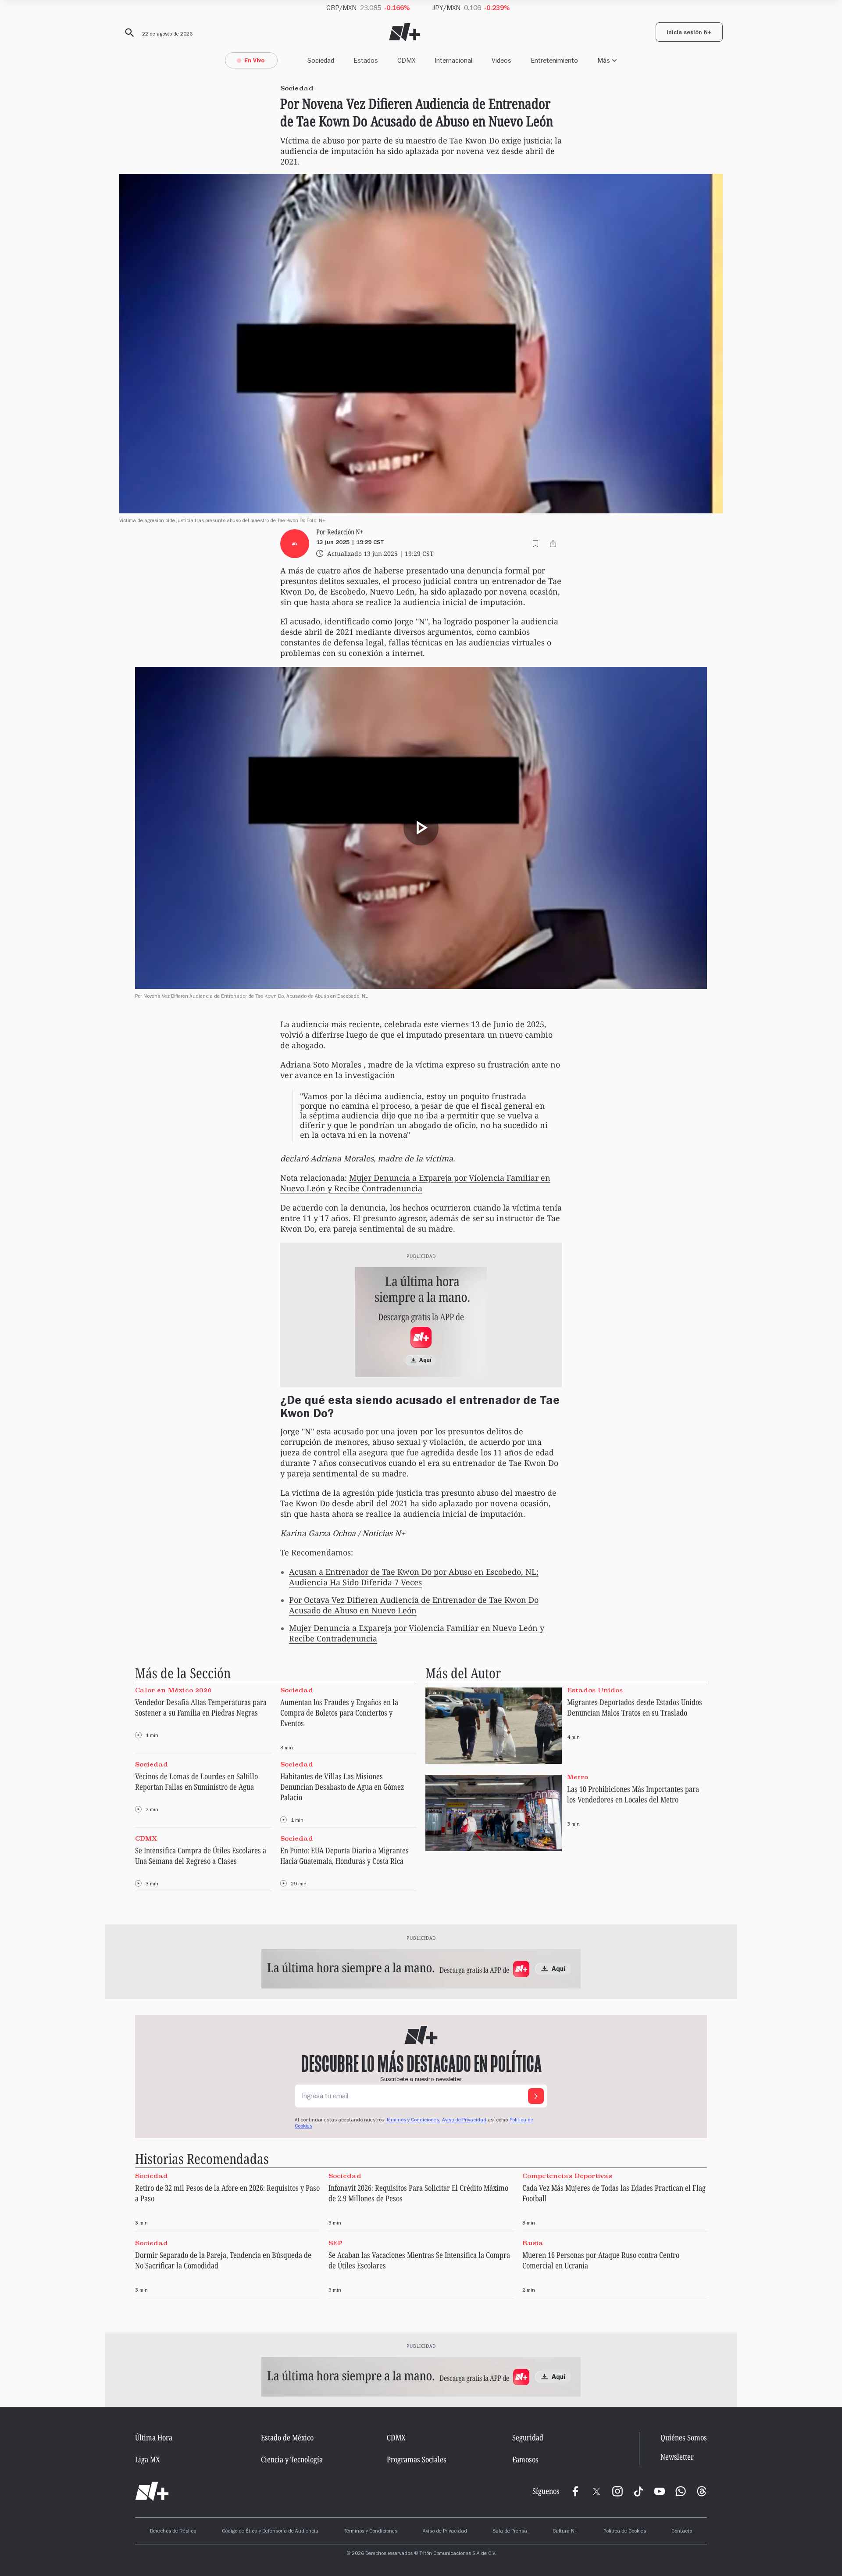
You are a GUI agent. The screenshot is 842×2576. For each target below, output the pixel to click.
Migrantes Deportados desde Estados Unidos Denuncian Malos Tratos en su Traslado (635, 1707)
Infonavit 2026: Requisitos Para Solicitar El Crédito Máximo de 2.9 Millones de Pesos (418, 2193)
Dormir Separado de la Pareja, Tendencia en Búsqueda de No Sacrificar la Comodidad (223, 2260)
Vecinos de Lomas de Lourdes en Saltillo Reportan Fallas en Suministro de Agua (196, 1781)
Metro (578, 1777)
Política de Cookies (625, 2532)
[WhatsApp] (681, 2491)
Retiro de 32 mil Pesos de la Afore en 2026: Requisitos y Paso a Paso (227, 2193)
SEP (335, 2243)
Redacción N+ (345, 532)
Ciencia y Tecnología (292, 2459)
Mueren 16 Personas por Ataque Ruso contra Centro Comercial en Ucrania (601, 2260)
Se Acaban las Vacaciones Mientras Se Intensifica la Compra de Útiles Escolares (419, 2260)
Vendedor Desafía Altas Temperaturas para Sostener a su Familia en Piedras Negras (201, 1707)
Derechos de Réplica (173, 2532)
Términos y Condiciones (371, 2532)
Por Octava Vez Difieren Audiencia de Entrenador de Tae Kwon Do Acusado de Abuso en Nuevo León (414, 1605)
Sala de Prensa (510, 2532)
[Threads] (702, 2491)
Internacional (453, 60)
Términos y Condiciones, (413, 2121)
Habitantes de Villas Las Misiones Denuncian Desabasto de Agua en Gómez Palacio (342, 1787)
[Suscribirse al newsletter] (536, 2096)
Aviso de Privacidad (464, 2121)
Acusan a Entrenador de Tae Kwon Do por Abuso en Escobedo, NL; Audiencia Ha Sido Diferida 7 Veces (414, 1577)
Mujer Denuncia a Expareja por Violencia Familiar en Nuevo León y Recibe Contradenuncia (415, 1183)
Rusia (533, 2243)
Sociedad (321, 60)
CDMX (406, 60)
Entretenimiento (554, 60)
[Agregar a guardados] (535, 544)
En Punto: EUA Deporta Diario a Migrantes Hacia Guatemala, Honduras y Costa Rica (344, 1856)
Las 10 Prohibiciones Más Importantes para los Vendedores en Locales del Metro (633, 1794)
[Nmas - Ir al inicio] (405, 32)
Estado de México (287, 2437)
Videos (501, 60)
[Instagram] (617, 2491)
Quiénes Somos (684, 2437)
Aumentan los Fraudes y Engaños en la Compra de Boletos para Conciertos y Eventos (339, 1713)
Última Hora (154, 2437)
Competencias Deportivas (567, 2175)
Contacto (682, 2532)
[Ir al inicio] (152, 2491)
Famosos (525, 2459)
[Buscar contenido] (128, 33)
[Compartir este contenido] (553, 544)
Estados (366, 60)
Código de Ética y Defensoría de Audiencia (270, 2532)
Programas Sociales (417, 2459)
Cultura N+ (565, 2532)
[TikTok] (639, 2491)
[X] (596, 2491)
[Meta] (575, 2491)
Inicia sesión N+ (689, 33)
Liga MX (148, 2459)
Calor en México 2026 (173, 1690)
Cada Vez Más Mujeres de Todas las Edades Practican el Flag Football (614, 2193)
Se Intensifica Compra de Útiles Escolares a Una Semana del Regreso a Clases (201, 1856)
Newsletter (677, 2457)
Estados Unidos (595, 1690)
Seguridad (528, 2437)
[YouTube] (660, 2491)
